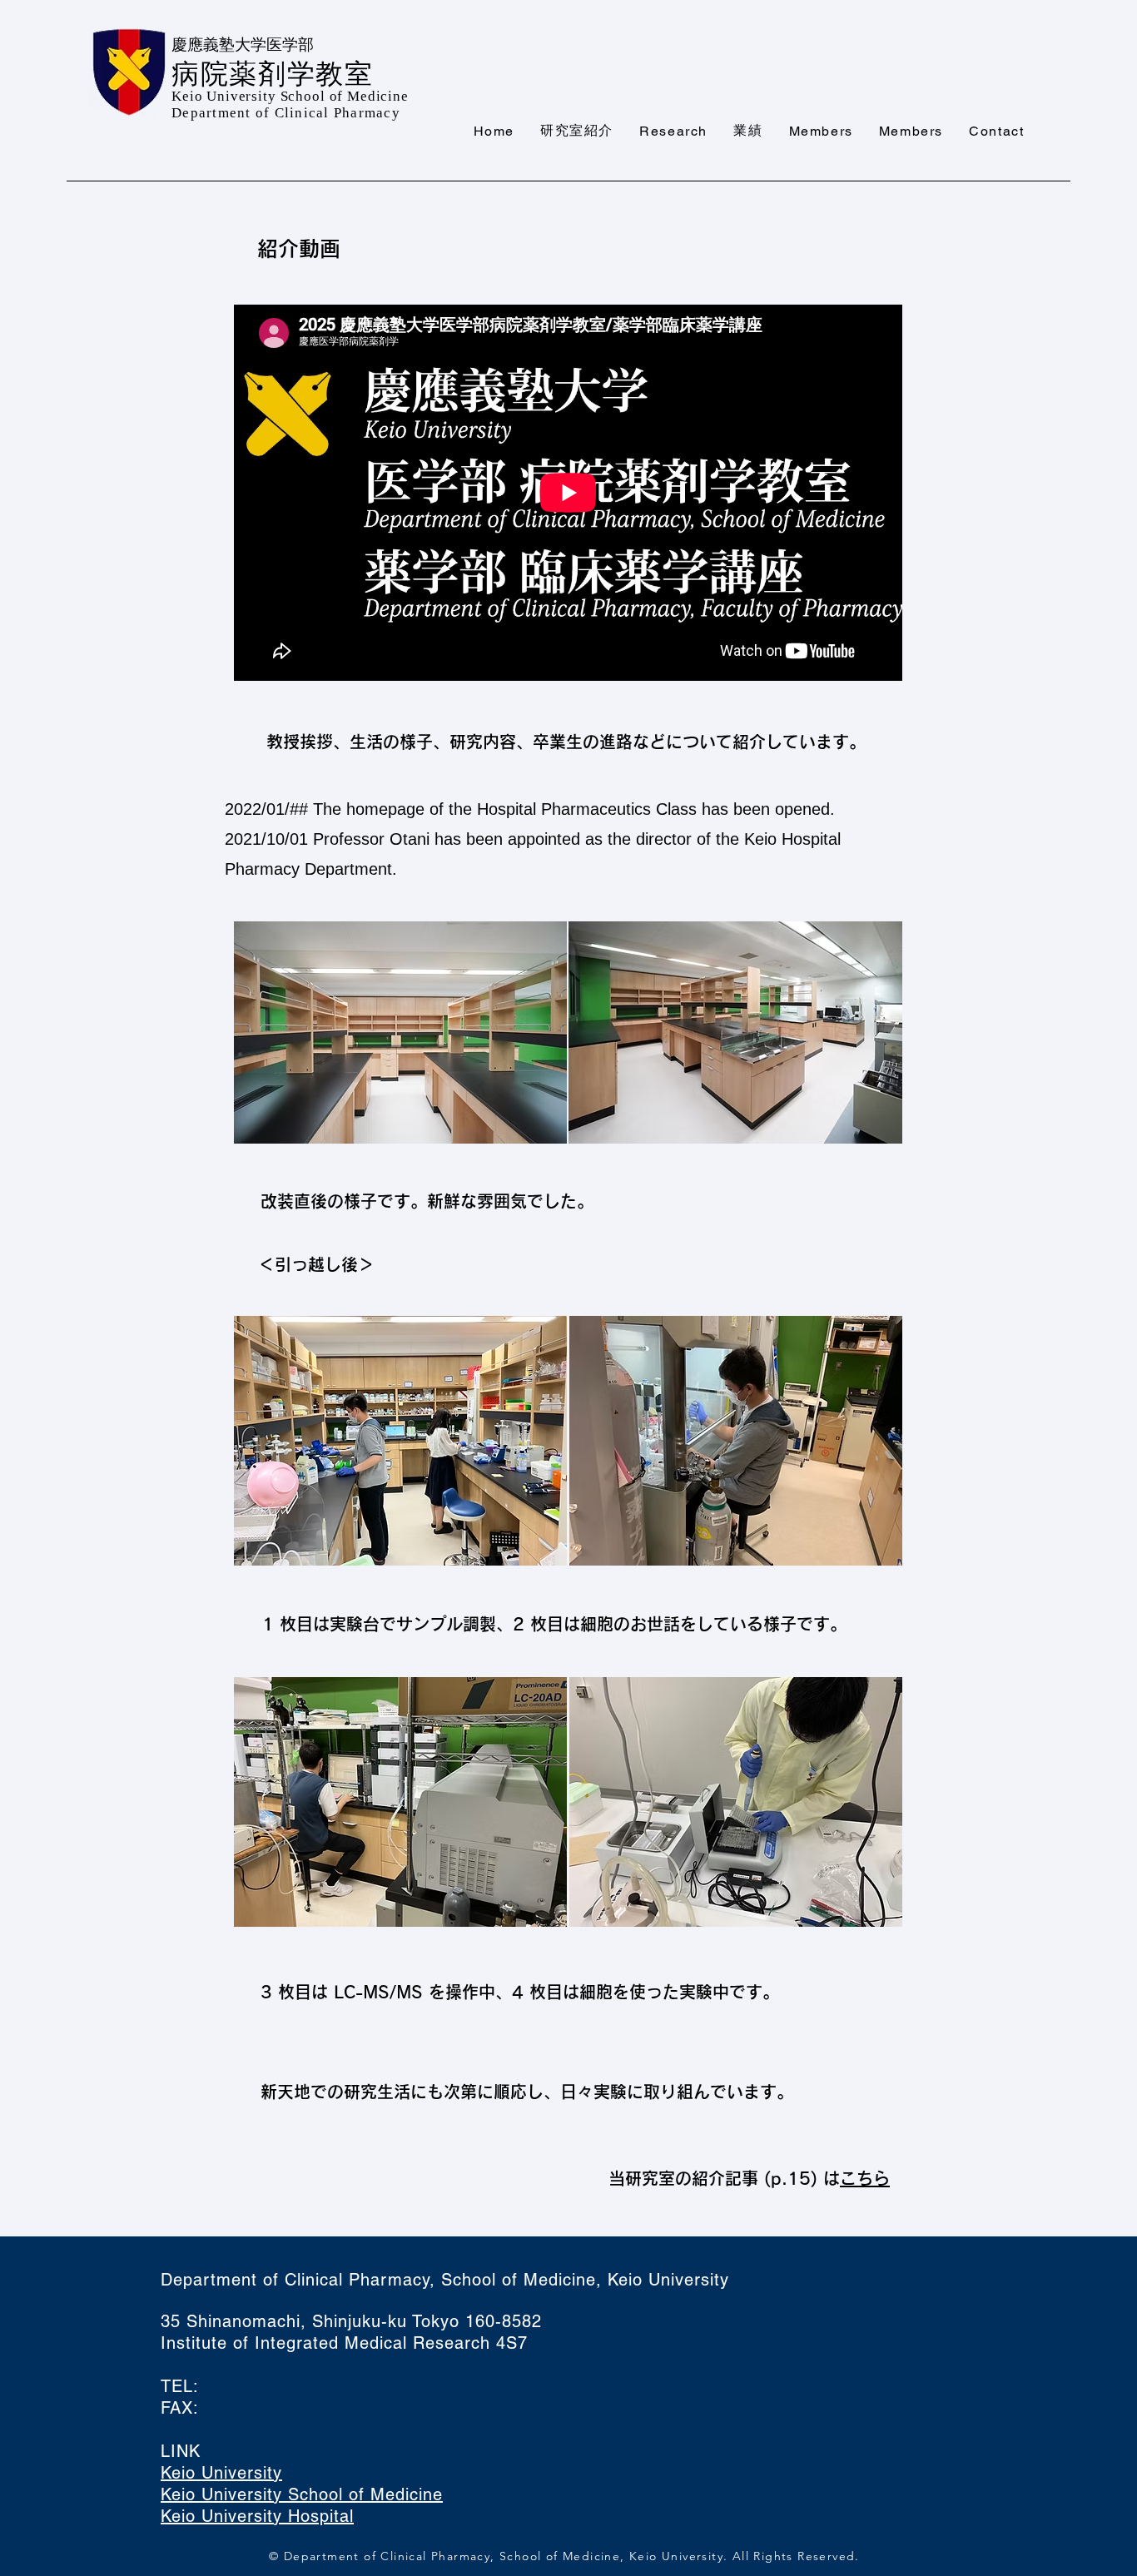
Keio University (221, 2473)
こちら (865, 2178)
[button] (577, 132)
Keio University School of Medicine (302, 2494)
